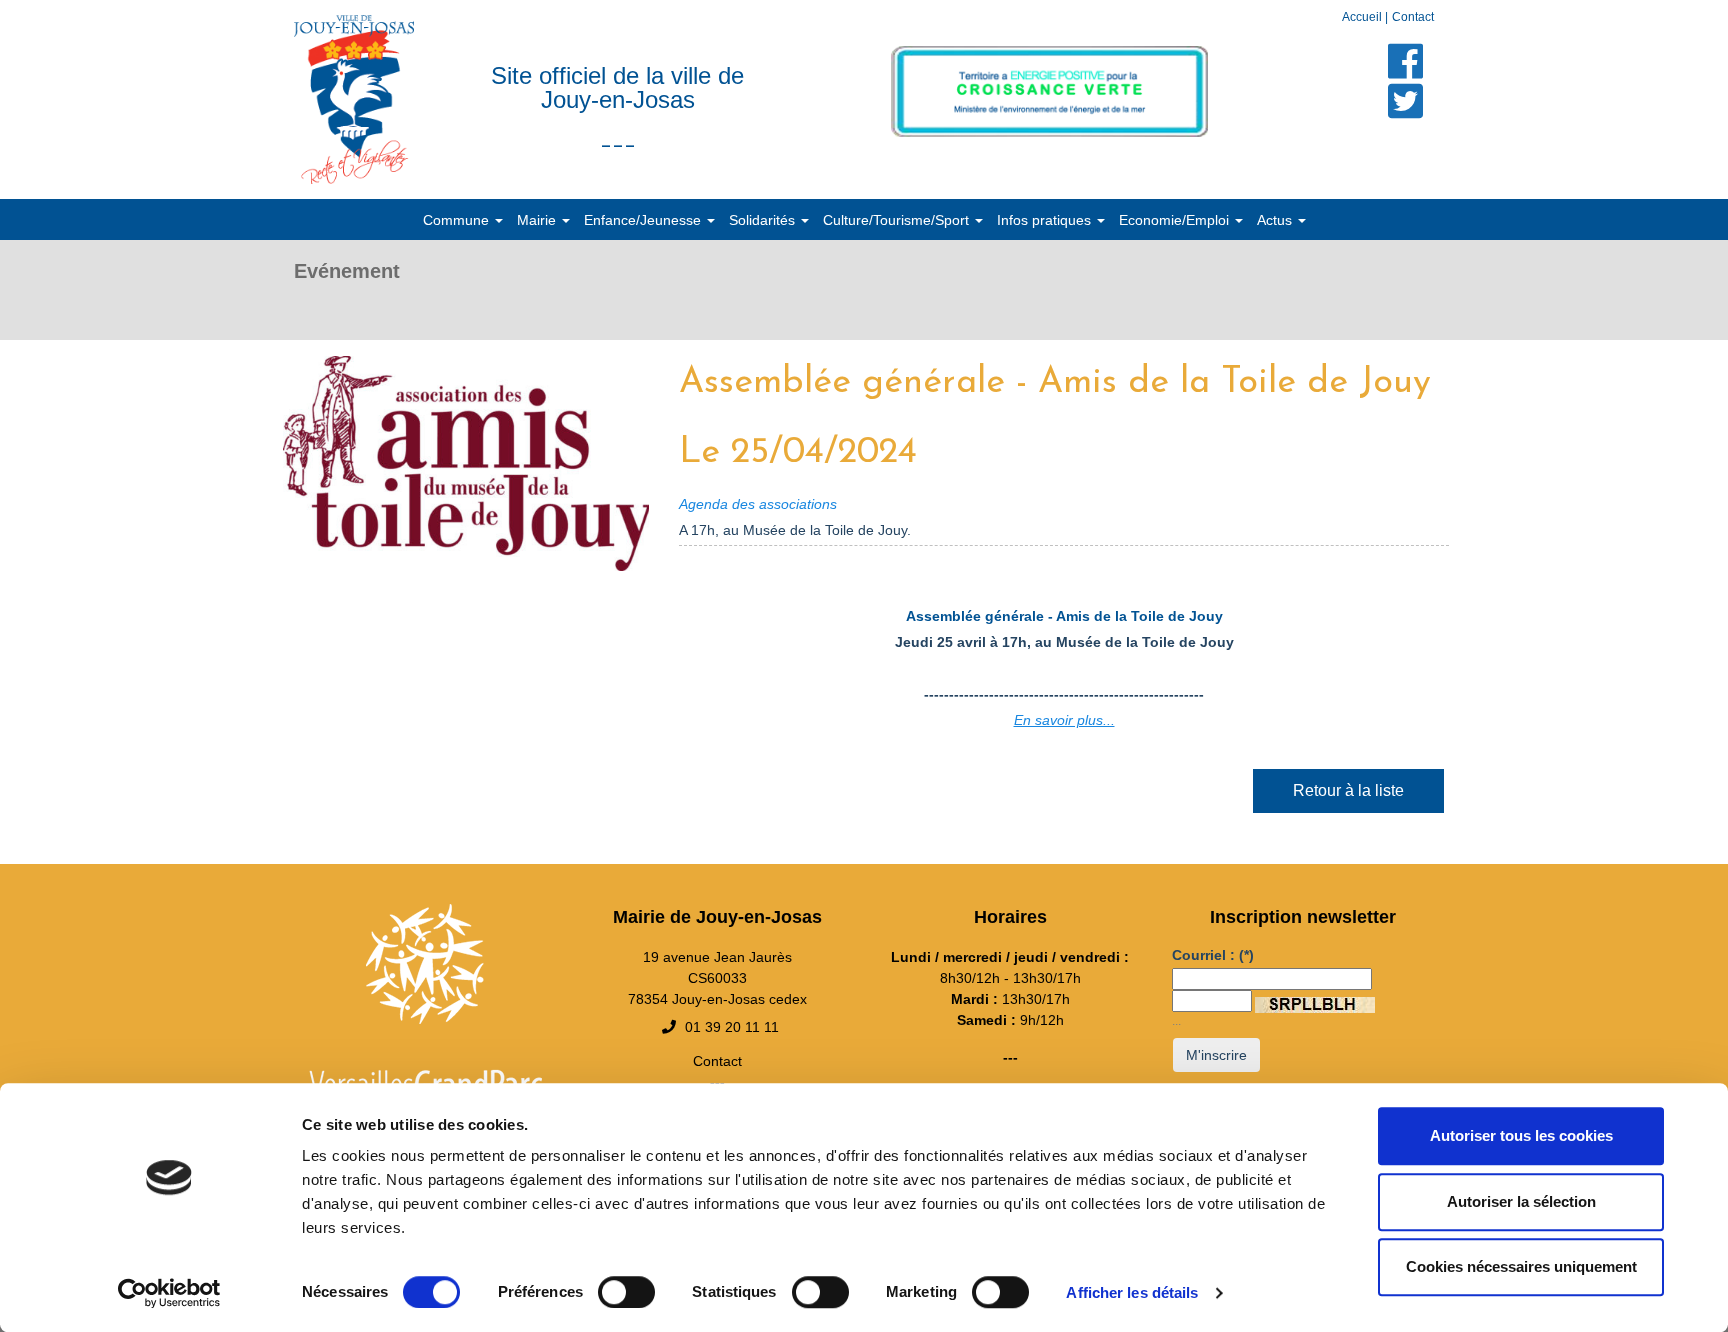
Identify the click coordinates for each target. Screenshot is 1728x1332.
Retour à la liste (1348, 790)
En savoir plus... (1064, 720)
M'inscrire (1216, 1055)
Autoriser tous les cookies (1521, 1135)
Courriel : (1213, 955)
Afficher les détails (1132, 1292)
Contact (1413, 17)
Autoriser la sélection (1521, 1201)
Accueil (1363, 17)
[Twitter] (1406, 101)
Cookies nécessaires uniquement (1521, 1266)
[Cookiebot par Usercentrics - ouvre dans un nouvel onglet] (169, 1293)
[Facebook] (1406, 61)
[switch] (626, 1292)
